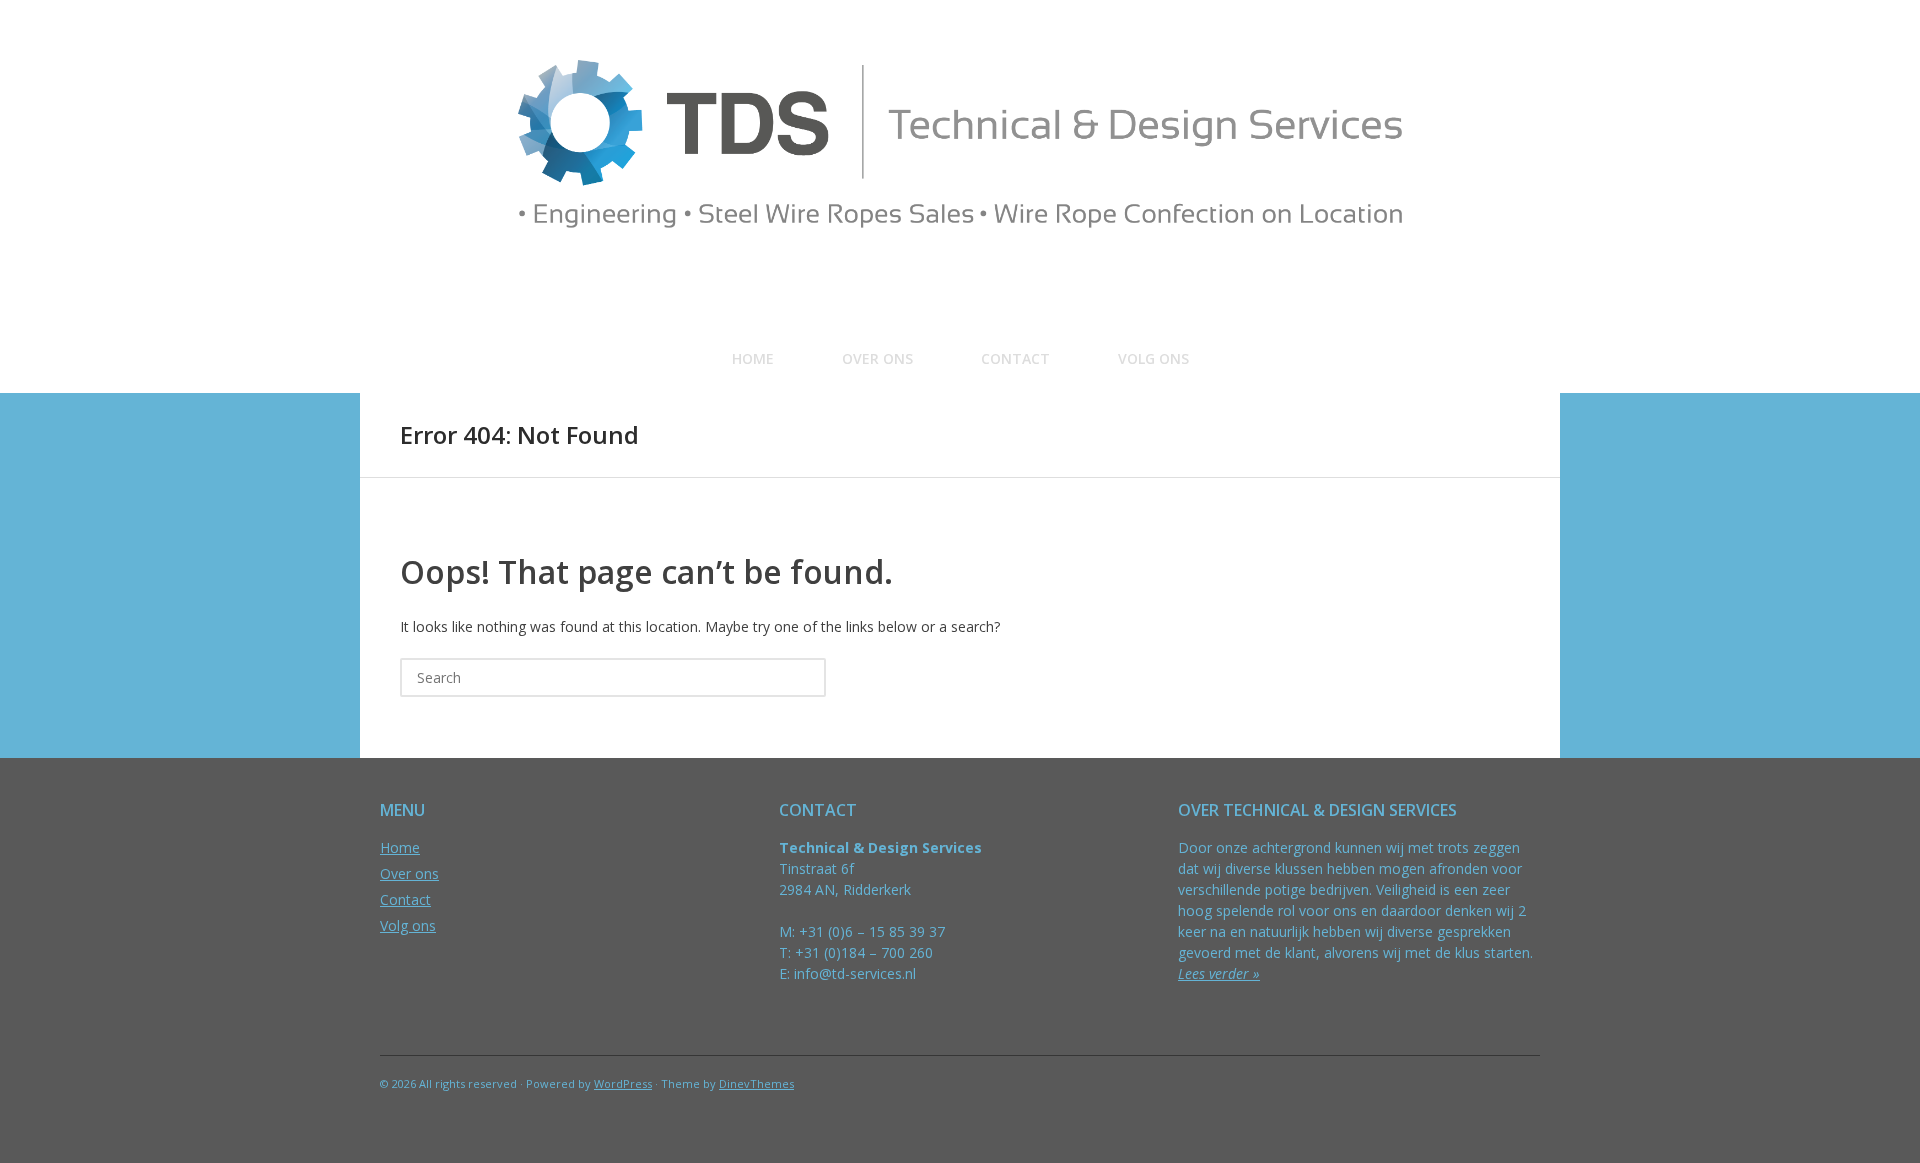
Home (753, 358)
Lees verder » (1219, 973)
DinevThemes (756, 1083)
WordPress (623, 1083)
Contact (1015, 358)
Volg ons (1153, 358)
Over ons (877, 358)
